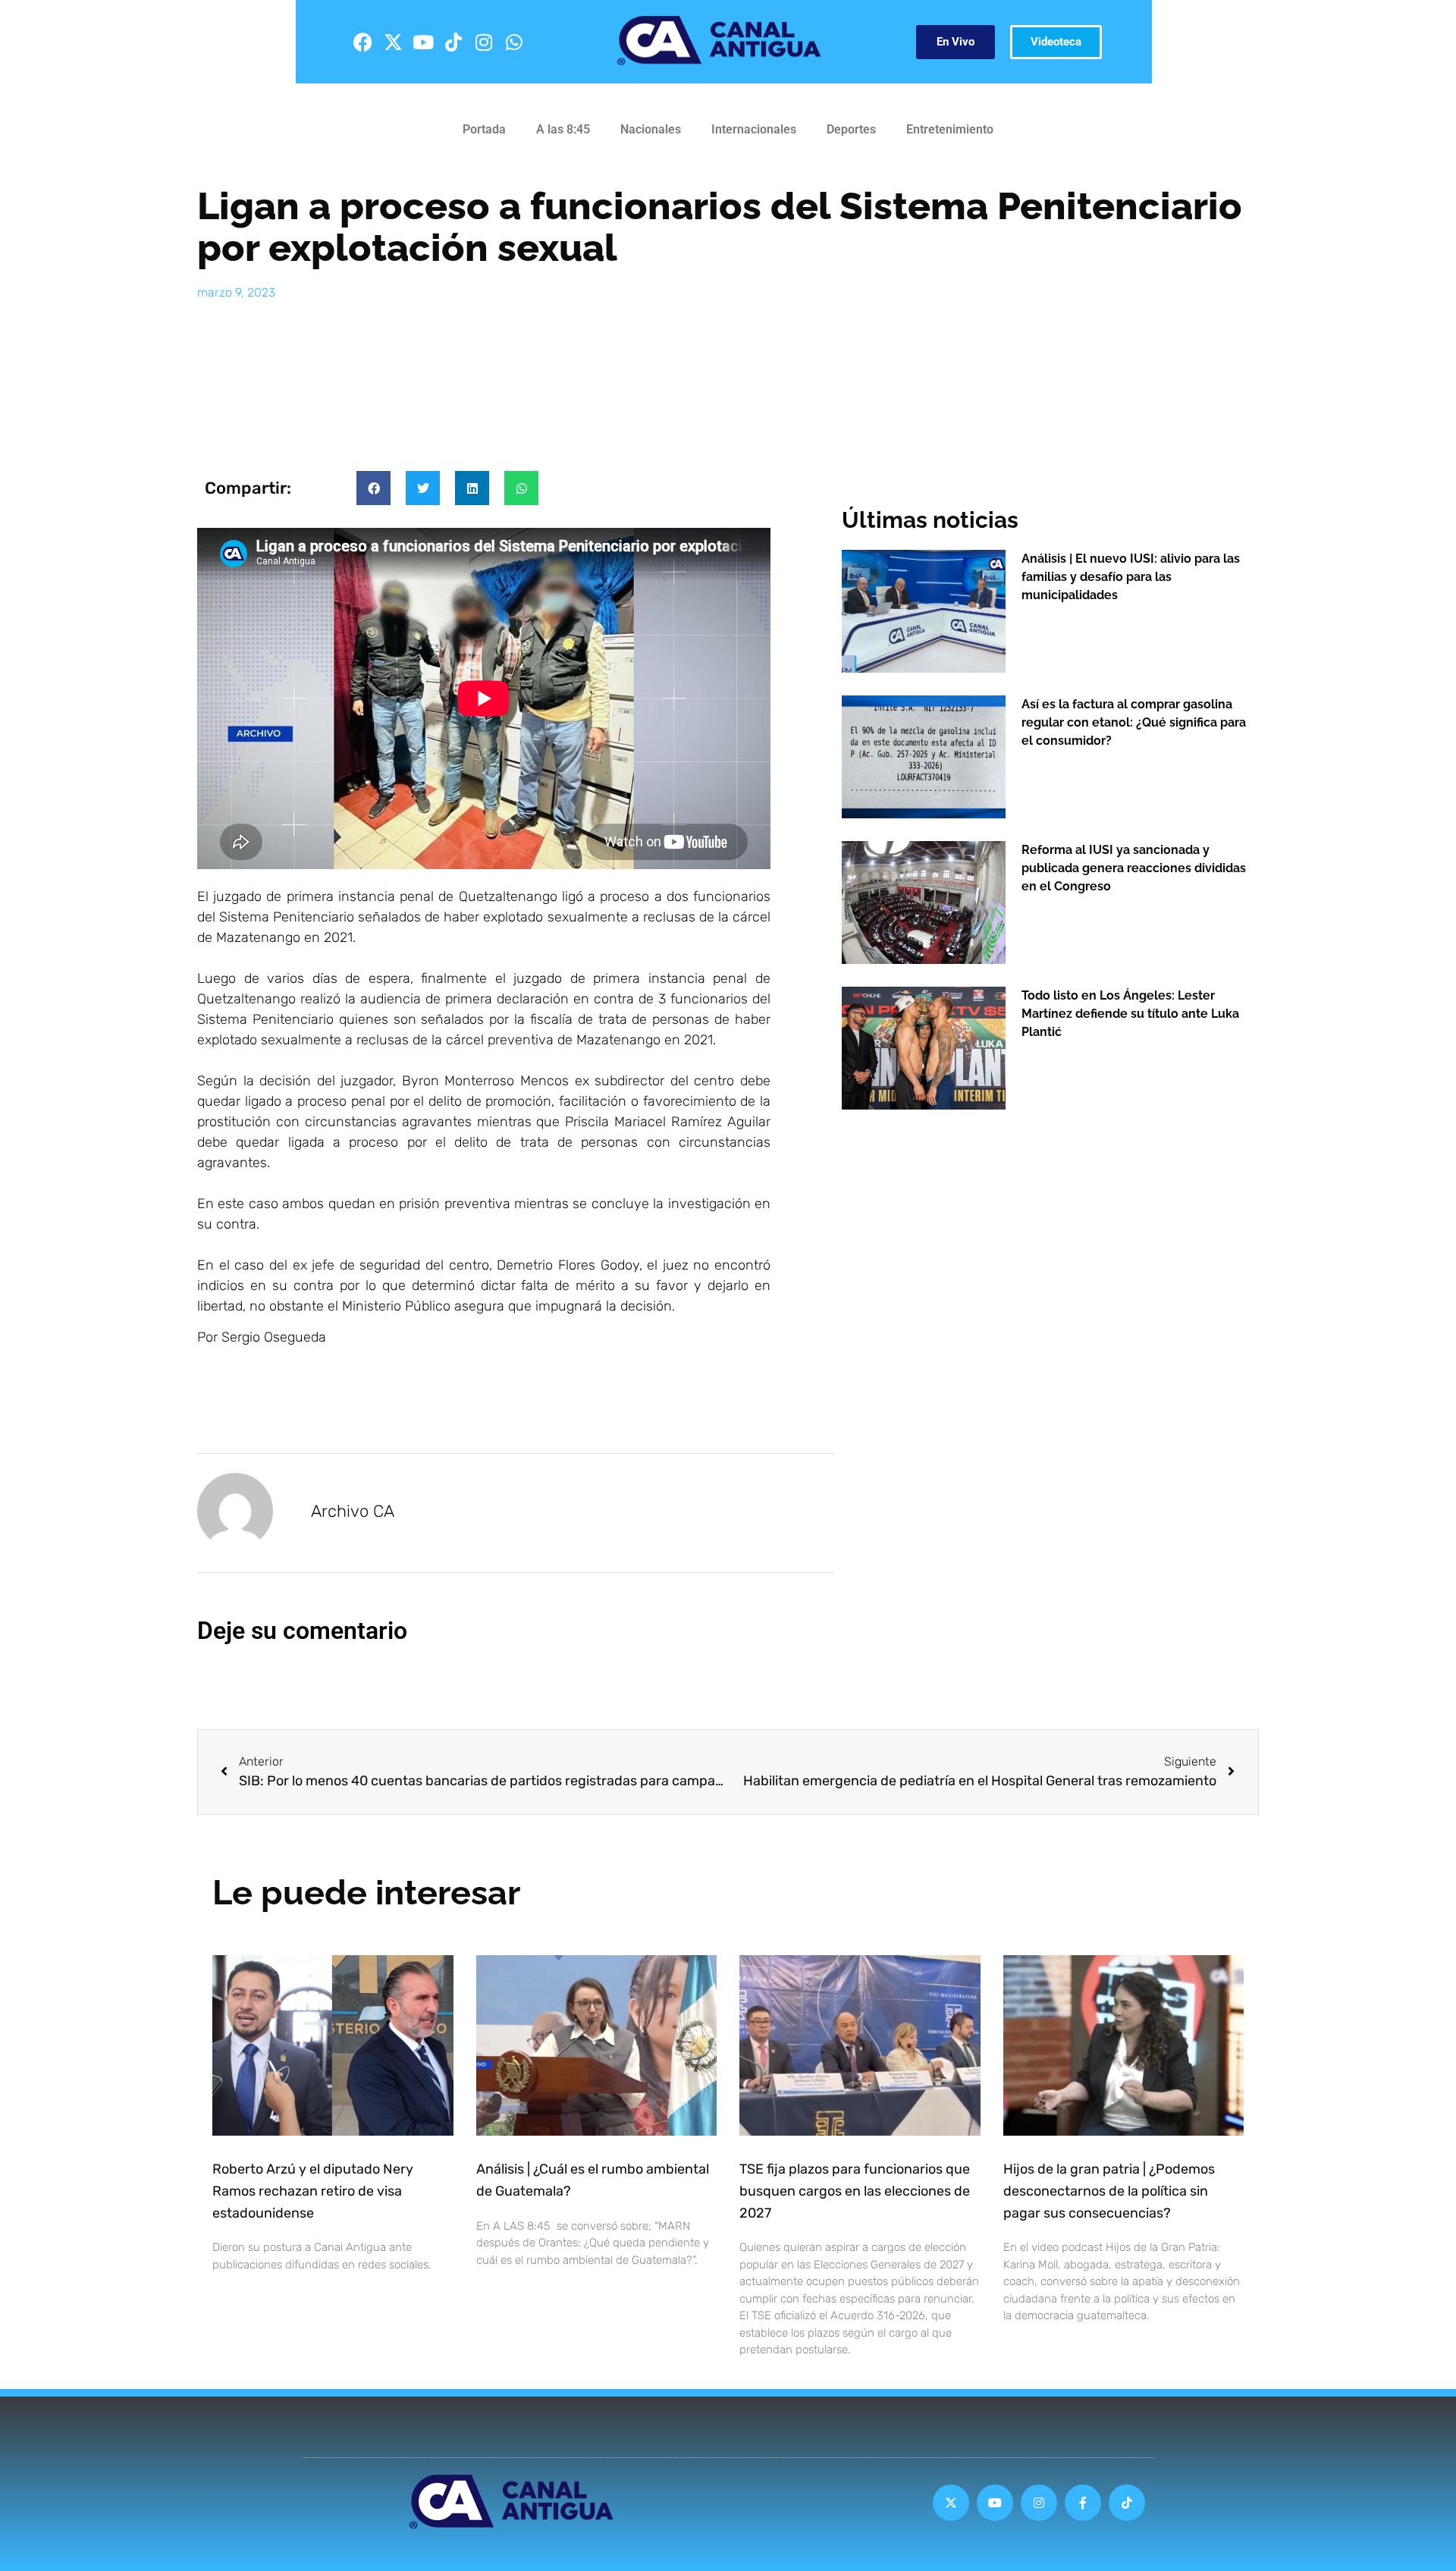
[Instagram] (484, 42)
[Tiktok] (453, 42)
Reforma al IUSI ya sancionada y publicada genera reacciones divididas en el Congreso (1134, 868)
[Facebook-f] (1083, 2503)
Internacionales (754, 129)
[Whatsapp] (514, 42)
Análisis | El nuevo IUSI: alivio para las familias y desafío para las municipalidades (1131, 577)
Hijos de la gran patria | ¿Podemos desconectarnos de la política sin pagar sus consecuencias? (1109, 2191)
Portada (484, 129)
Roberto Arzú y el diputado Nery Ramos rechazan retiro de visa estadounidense (313, 2191)
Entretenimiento (950, 129)
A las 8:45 (563, 129)
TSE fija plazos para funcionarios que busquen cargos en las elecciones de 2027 (855, 2191)
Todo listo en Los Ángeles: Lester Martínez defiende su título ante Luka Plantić (1130, 1014)
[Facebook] (362, 42)
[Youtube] (423, 42)
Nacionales (651, 129)
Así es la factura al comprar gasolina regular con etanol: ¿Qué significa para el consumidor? (1134, 722)
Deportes (851, 129)
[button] (373, 488)
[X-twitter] (393, 42)
